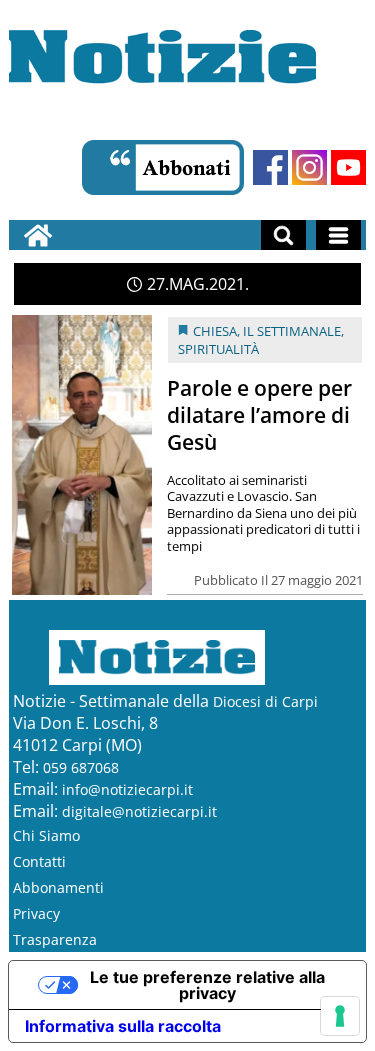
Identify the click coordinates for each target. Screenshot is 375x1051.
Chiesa (215, 331)
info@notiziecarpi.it (127, 789)
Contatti (39, 861)
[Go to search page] (283, 235)
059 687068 (81, 767)
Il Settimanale (292, 331)
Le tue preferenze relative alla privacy (207, 985)
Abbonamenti (58, 887)
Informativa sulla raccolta (123, 1026)
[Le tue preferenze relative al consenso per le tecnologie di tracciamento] (340, 1016)
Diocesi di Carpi (265, 701)
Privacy (36, 913)
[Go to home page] (38, 235)
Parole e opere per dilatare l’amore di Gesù (259, 415)
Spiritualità (218, 349)
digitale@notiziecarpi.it (139, 811)
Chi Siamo (46, 835)
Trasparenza (55, 939)
